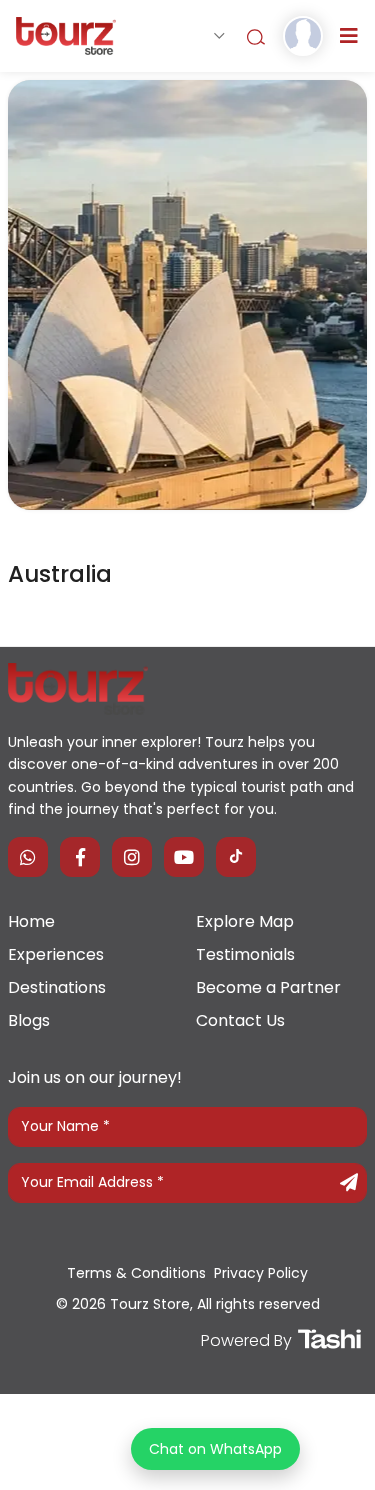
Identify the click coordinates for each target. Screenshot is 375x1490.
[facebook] (80, 857)
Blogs (29, 1020)
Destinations (57, 987)
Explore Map (245, 921)
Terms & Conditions (136, 1273)
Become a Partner (268, 987)
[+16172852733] (28, 857)
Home (31, 921)
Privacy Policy (261, 1273)
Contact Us (240, 1020)
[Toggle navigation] (349, 36)
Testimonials (245, 954)
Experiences (56, 954)
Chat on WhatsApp (215, 1449)
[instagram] (132, 857)
